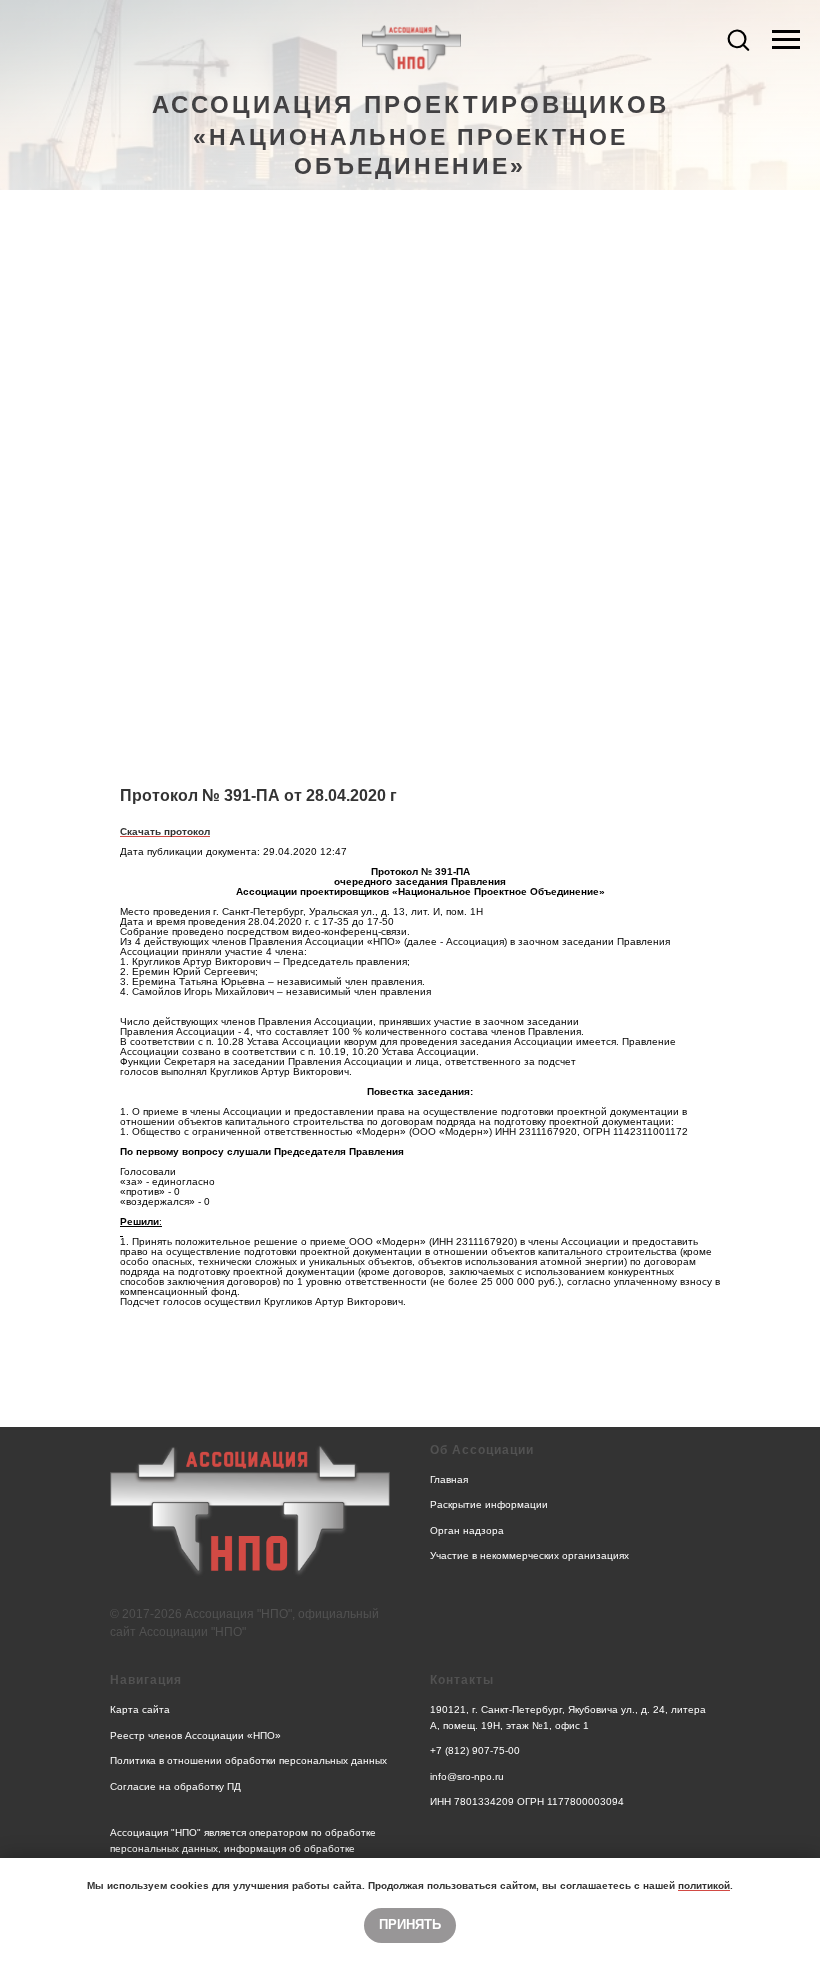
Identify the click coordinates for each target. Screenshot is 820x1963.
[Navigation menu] (786, 40)
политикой (704, 1885)
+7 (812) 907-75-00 (475, 1750)
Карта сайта (140, 1709)
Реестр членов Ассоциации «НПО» (195, 1735)
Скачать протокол (165, 831)
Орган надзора (467, 1530)
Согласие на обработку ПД (175, 1786)
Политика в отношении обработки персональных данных (248, 1760)
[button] (738, 39)
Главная (449, 1479)
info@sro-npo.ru (467, 1776)
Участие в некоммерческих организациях (529, 1555)
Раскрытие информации (489, 1504)
